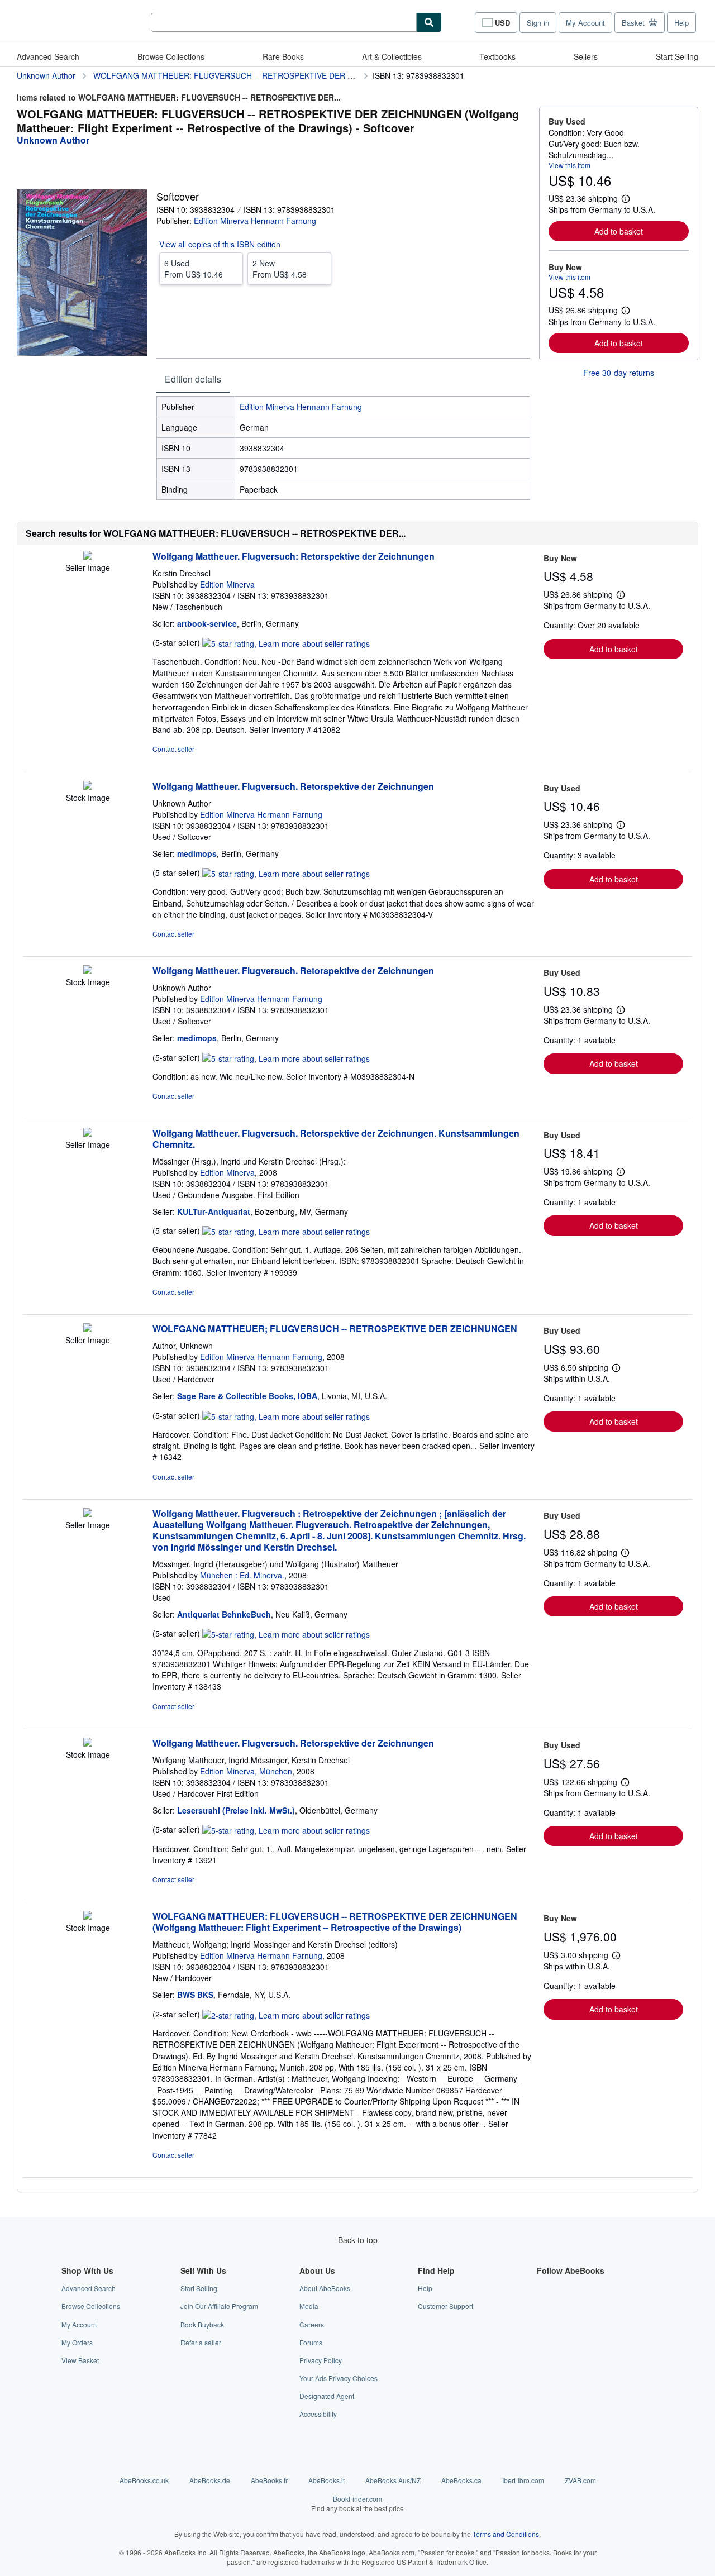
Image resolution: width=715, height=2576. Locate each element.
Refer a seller (201, 2342)
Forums (311, 2342)
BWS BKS (195, 1995)
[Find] (429, 22)
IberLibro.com (523, 2480)
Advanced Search (48, 56)
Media (309, 2306)
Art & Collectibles (392, 56)
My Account (585, 23)
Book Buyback (202, 2324)
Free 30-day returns (619, 373)
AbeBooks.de (210, 2480)
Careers (312, 2324)
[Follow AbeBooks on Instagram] (544, 2324)
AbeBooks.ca (461, 2480)
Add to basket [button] (619, 231)
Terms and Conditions (506, 2534)
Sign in (538, 23)
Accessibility (318, 2414)
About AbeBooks (325, 2288)
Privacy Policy (321, 2360)
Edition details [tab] (193, 379)
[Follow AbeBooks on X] (544, 2306)
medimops (197, 853)
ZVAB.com (580, 2480)
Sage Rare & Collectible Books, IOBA (247, 1396)
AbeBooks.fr (269, 2480)
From (194, 269)
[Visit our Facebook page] (544, 2288)
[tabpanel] (343, 448)
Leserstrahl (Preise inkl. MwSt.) (236, 1810)
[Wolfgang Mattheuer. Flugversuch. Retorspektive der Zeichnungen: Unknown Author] (88, 786)
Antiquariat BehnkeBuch (224, 1614)
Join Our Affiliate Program (219, 2306)
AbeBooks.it (326, 2480)
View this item (569, 165)
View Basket (80, 2360)
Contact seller (173, 749)
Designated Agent (327, 2396)
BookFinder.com (357, 2503)
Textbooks (497, 56)
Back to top (358, 2240)
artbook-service (207, 623)
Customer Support (445, 2306)
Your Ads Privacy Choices (339, 2378)
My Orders (77, 2342)
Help (681, 23)
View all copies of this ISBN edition (220, 244)
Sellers (586, 56)
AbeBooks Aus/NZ (393, 2480)
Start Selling (677, 56)
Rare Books (283, 56)
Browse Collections (171, 56)
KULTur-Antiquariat (214, 1211)
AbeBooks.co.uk (144, 2480)
